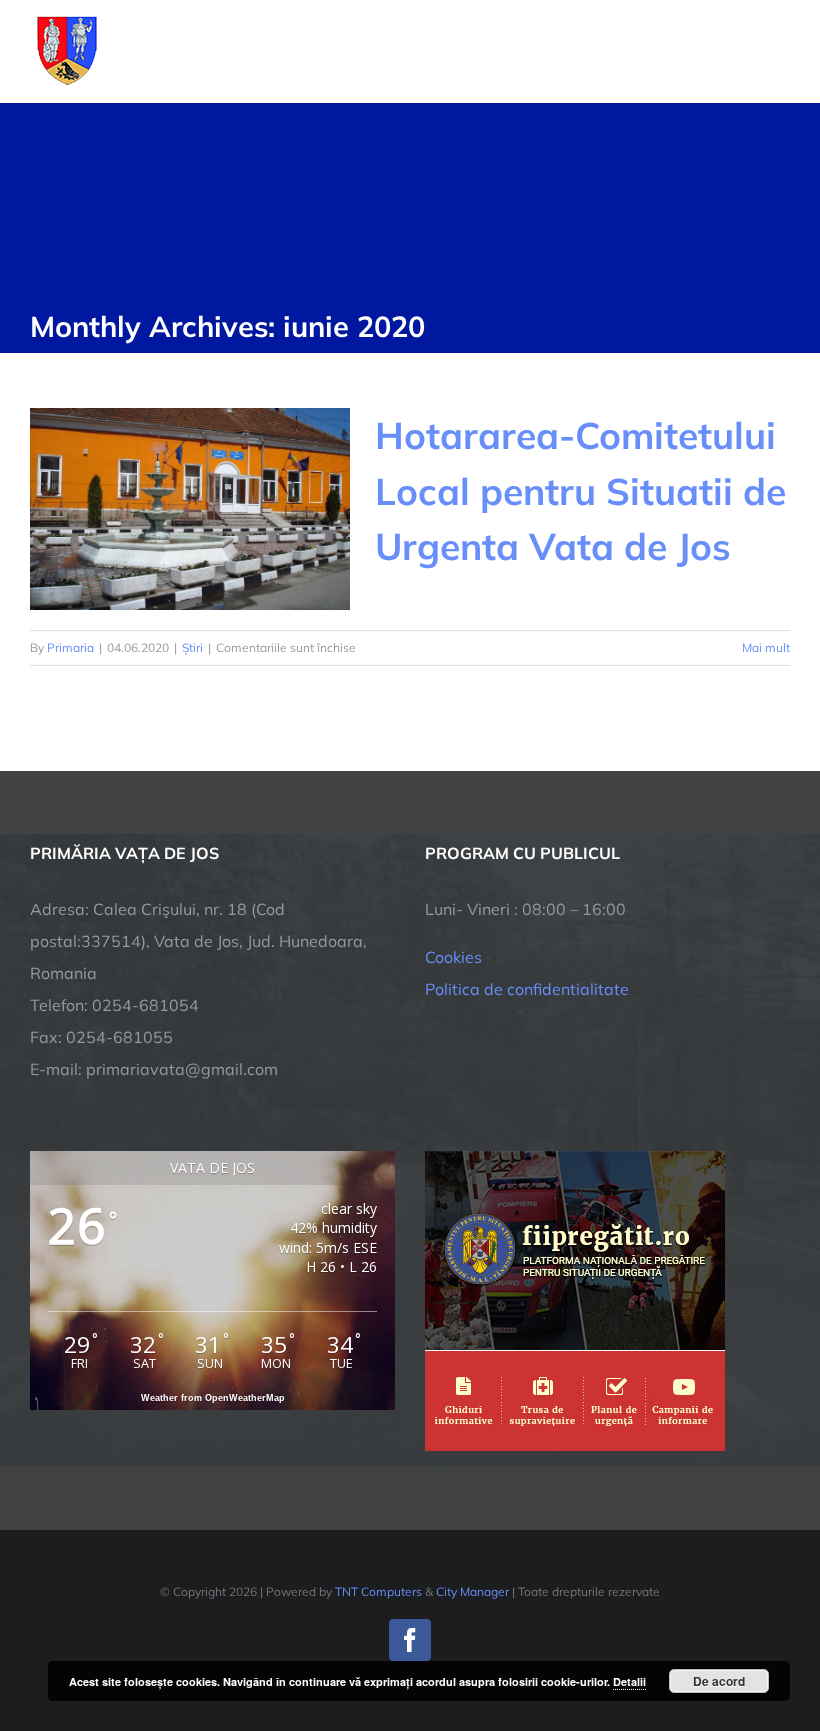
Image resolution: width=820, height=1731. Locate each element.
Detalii (629, 1681)
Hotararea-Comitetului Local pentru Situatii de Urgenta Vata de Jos (580, 490)
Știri (192, 647)
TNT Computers (378, 1591)
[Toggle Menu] (778, 51)
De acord (719, 1681)
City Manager (472, 1591)
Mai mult (766, 647)
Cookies (453, 957)
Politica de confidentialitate (527, 989)
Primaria (70, 647)
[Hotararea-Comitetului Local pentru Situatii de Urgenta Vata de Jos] (190, 509)
